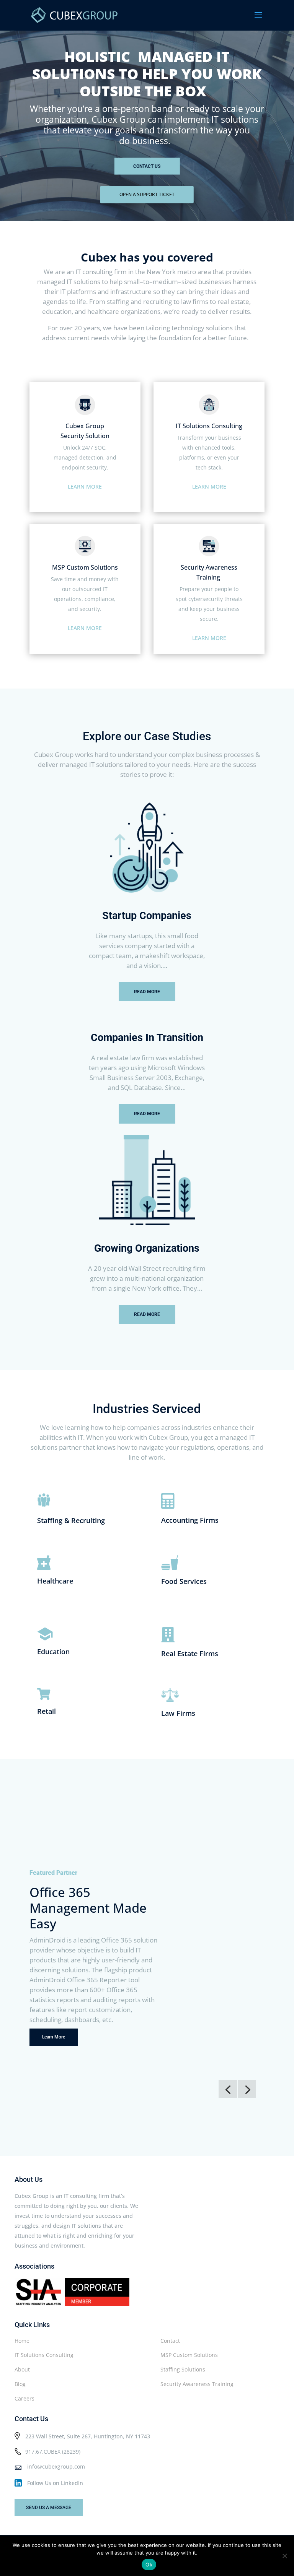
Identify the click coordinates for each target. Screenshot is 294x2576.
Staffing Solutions (183, 2369)
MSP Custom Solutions (189, 2355)
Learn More (54, 2037)
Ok (149, 2565)
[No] (284, 2556)
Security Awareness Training (197, 2384)
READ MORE (147, 992)
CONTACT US (147, 166)
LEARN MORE (85, 486)
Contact (170, 2341)
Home (22, 2341)
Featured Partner (53, 1873)
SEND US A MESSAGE (49, 2508)
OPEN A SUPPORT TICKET (147, 194)
